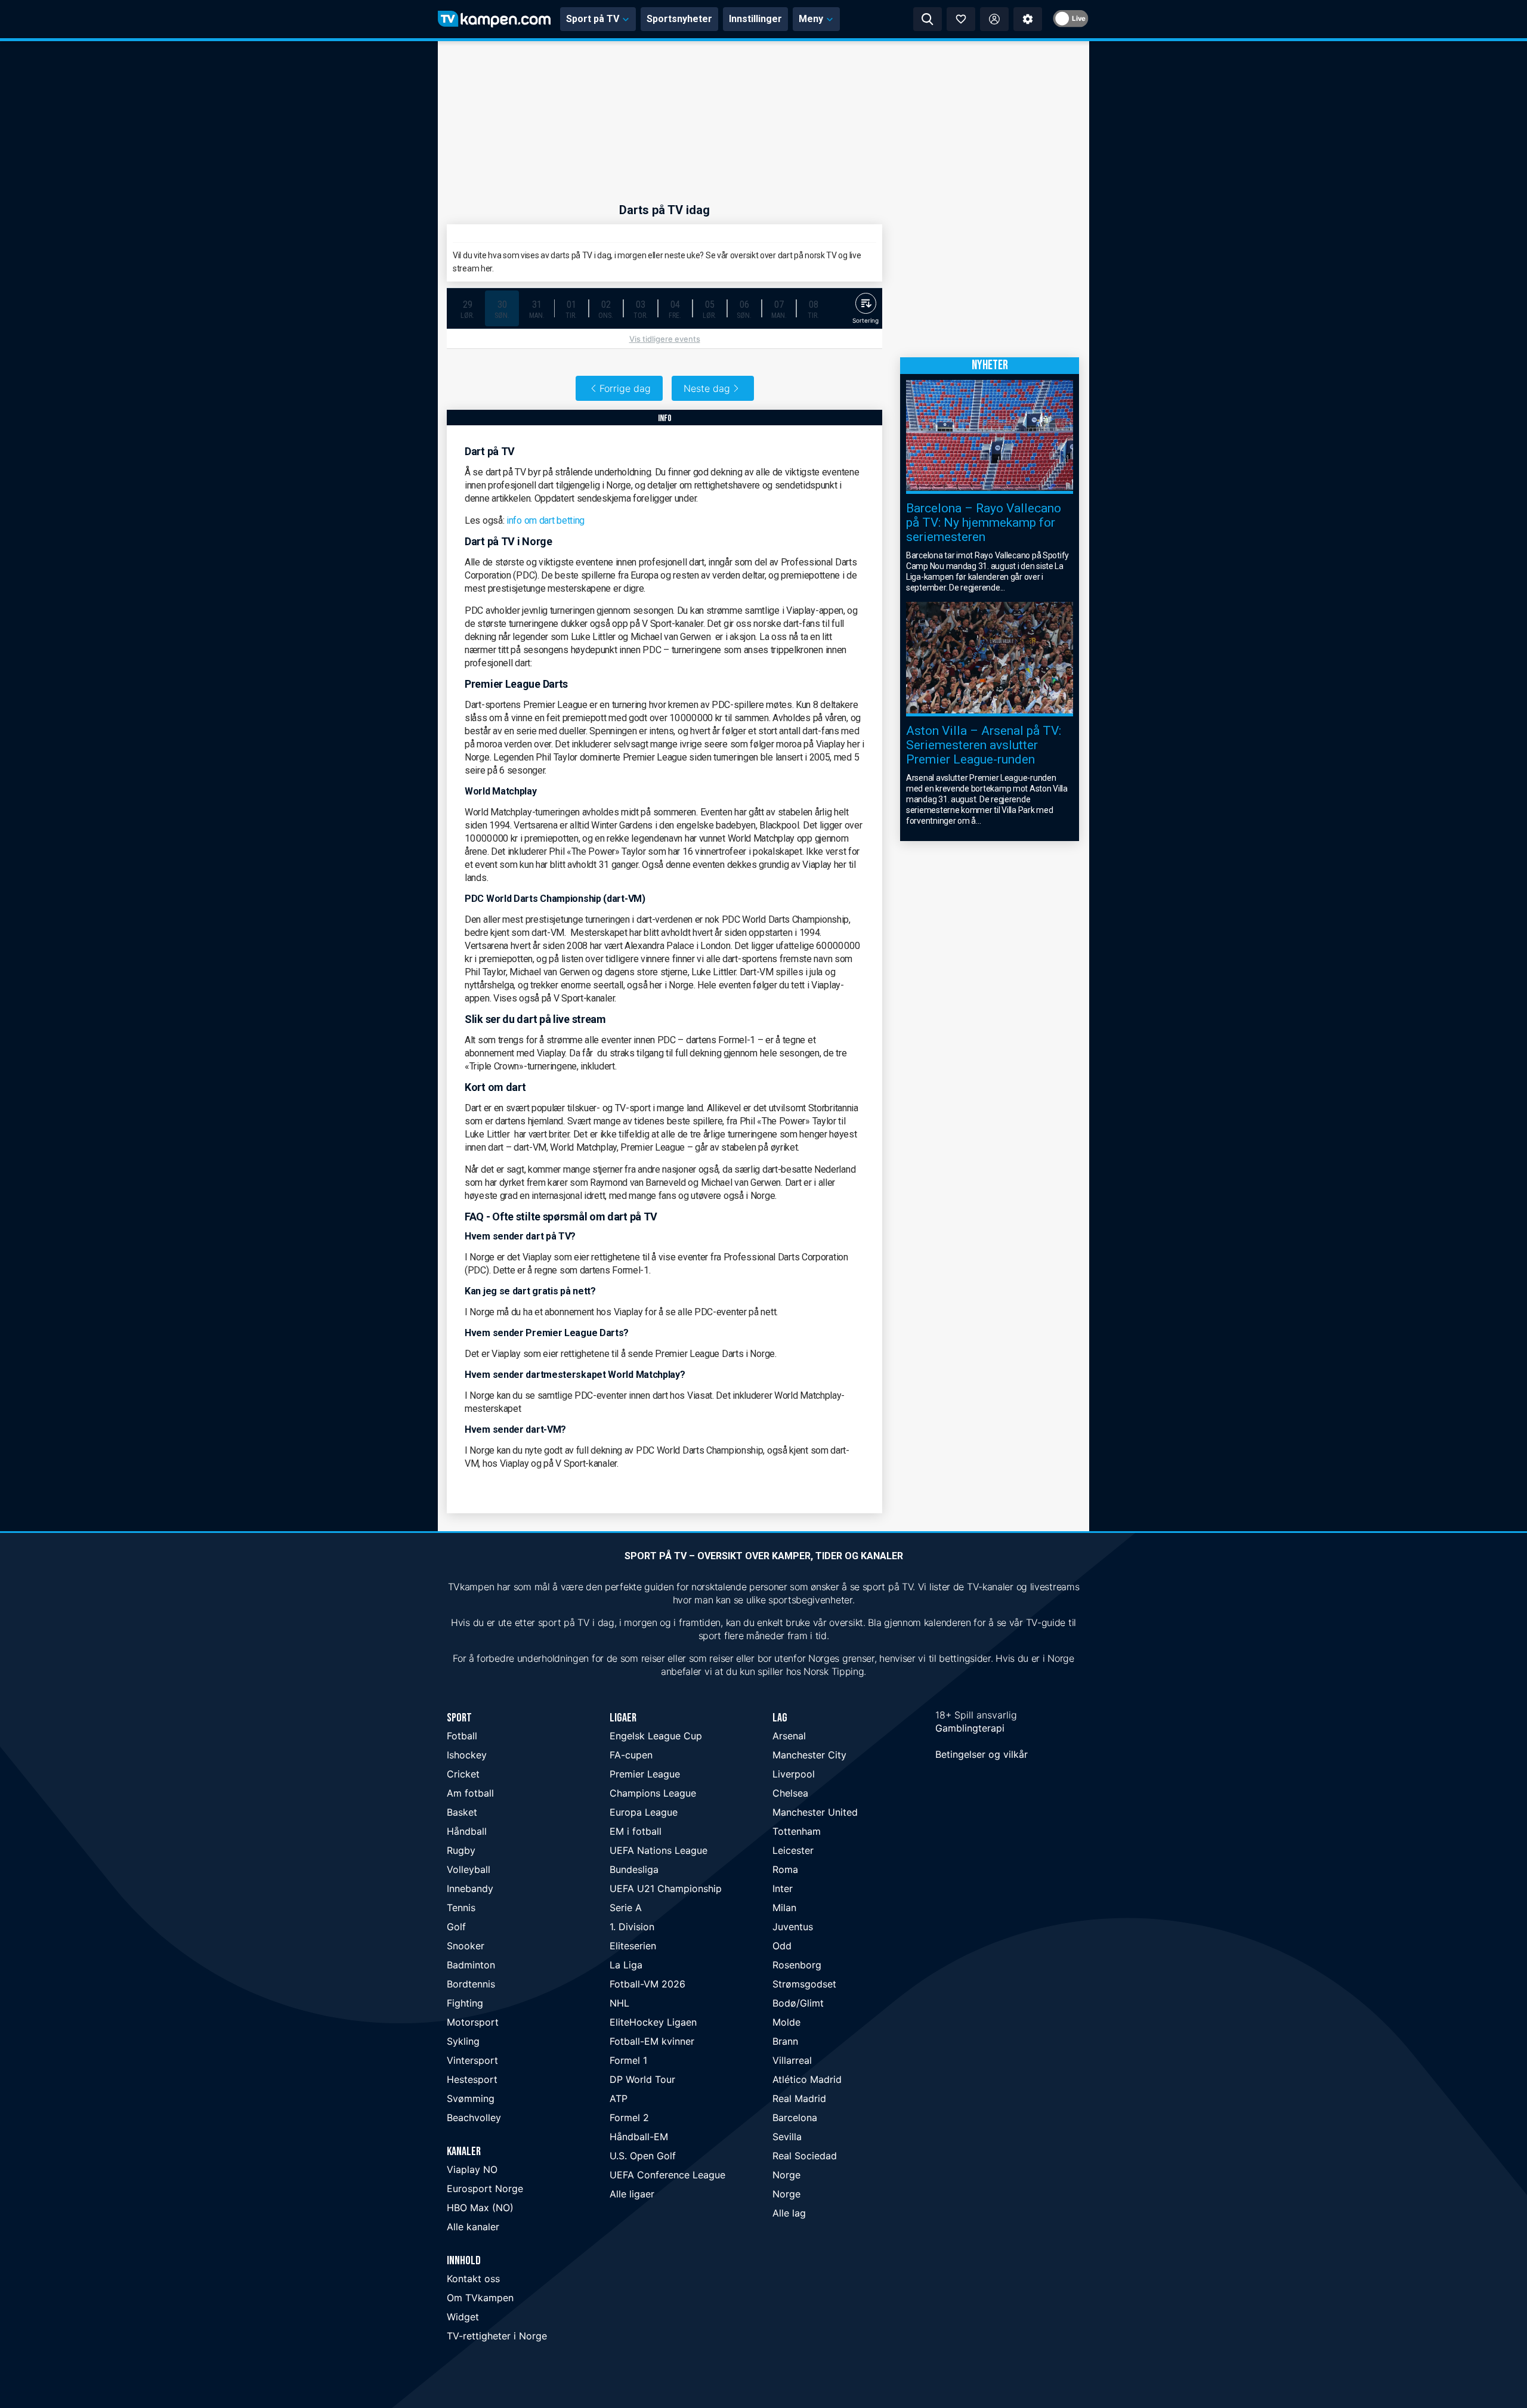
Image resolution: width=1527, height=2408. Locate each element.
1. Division (632, 1927)
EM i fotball (636, 1831)
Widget (463, 2317)
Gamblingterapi (970, 1728)
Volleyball (469, 1869)
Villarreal (792, 2060)
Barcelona (795, 2118)
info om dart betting (545, 520)
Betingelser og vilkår (982, 1754)
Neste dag (707, 388)
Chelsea (790, 1793)
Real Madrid (799, 2098)
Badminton (471, 1965)
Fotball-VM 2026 (647, 1984)
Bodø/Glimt (798, 2003)
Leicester (793, 1850)
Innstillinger (755, 19)
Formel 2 (629, 2118)
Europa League (644, 1812)
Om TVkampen (480, 2298)
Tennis (461, 1908)
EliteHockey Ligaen (653, 2022)
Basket (462, 1812)
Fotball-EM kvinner (652, 2041)
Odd (782, 1946)
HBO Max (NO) (480, 2208)
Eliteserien (633, 1946)
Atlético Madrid (807, 2079)
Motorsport (473, 2022)
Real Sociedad (805, 2156)
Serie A (626, 1908)
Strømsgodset (804, 1984)
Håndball (467, 1831)
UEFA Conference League (667, 2175)
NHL (619, 2003)
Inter (783, 1888)
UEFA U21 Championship (666, 1888)
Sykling (463, 2041)
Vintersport (472, 2060)
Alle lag (789, 2213)
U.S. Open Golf (643, 2156)
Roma (785, 1869)
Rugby (461, 1850)
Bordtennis (471, 1984)
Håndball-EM (639, 2137)
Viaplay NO (472, 2169)
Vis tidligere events (665, 339)
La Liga (626, 1965)
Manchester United (815, 1812)
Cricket (463, 1774)
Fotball (462, 1736)
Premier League (645, 1774)
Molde (786, 2022)
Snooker (466, 1946)
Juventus (793, 1927)
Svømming (471, 2098)
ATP (619, 2098)
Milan (784, 1908)
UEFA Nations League (659, 1850)
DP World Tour (642, 2079)
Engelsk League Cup (656, 1736)
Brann (785, 2041)
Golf (456, 1927)
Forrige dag (625, 388)
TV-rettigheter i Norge (497, 2336)
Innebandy (470, 1888)
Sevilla (787, 2137)
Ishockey (467, 1755)
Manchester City (809, 1755)
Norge (786, 2175)
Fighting (465, 2003)
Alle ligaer (632, 2194)
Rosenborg (797, 1965)
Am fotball (470, 1793)
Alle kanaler (473, 2227)
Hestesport (472, 2079)
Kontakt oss (473, 2279)
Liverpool (794, 1774)
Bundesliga (634, 1869)
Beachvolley (474, 2118)
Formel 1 (628, 2060)
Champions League (653, 1793)
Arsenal (789, 1736)
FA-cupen (631, 1755)
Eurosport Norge (485, 2188)
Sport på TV (593, 19)
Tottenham (797, 1831)
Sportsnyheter (679, 19)
